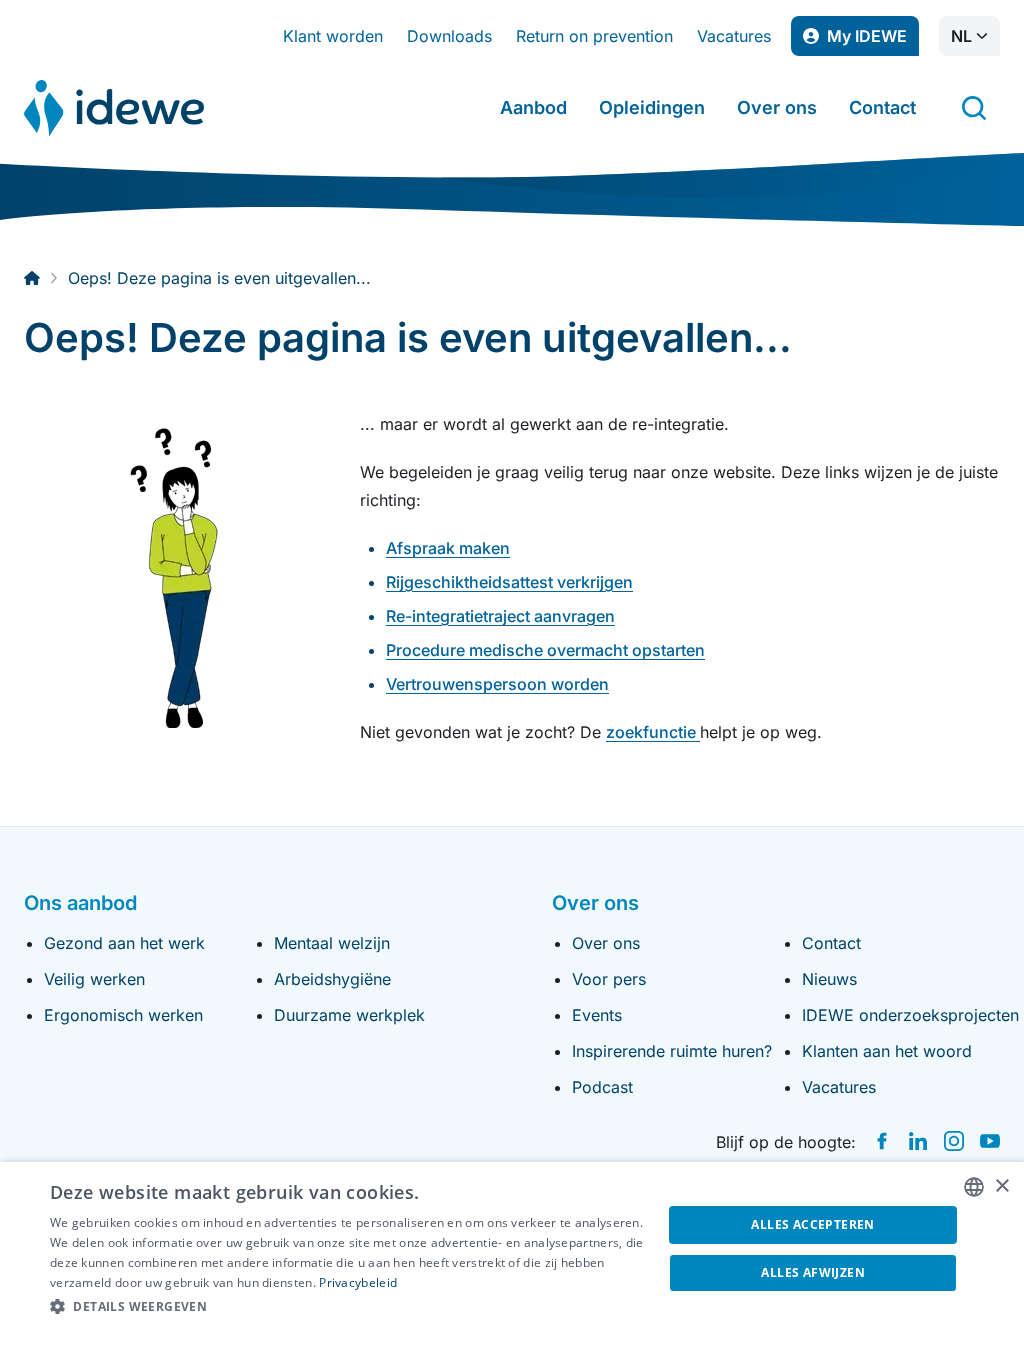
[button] (347, 1307)
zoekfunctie (653, 732)
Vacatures (734, 36)
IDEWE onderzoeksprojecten (910, 1015)
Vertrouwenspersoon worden (497, 684)
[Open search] (974, 108)
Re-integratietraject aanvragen (500, 616)
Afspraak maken (448, 548)
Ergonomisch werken (123, 1015)
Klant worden (333, 36)
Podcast (602, 1087)
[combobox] (974, 1187)
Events (597, 1015)
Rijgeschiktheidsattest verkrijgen (509, 582)
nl (961, 36)
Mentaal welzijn (332, 943)
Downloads (449, 36)
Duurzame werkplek (349, 1015)
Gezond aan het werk (124, 943)
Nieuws (829, 979)
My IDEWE (873, 41)
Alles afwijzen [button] (813, 1272)
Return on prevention (594, 36)
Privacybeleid (358, 1282)
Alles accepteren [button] (812, 1224)
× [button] (1001, 1186)
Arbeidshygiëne (332, 979)
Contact (882, 107)
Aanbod (533, 107)
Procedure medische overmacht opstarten (545, 650)
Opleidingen (652, 107)
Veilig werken (94, 979)
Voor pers (609, 979)
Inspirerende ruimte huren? (672, 1051)
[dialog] (512, 1264)
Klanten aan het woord (887, 1051)
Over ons (777, 107)
